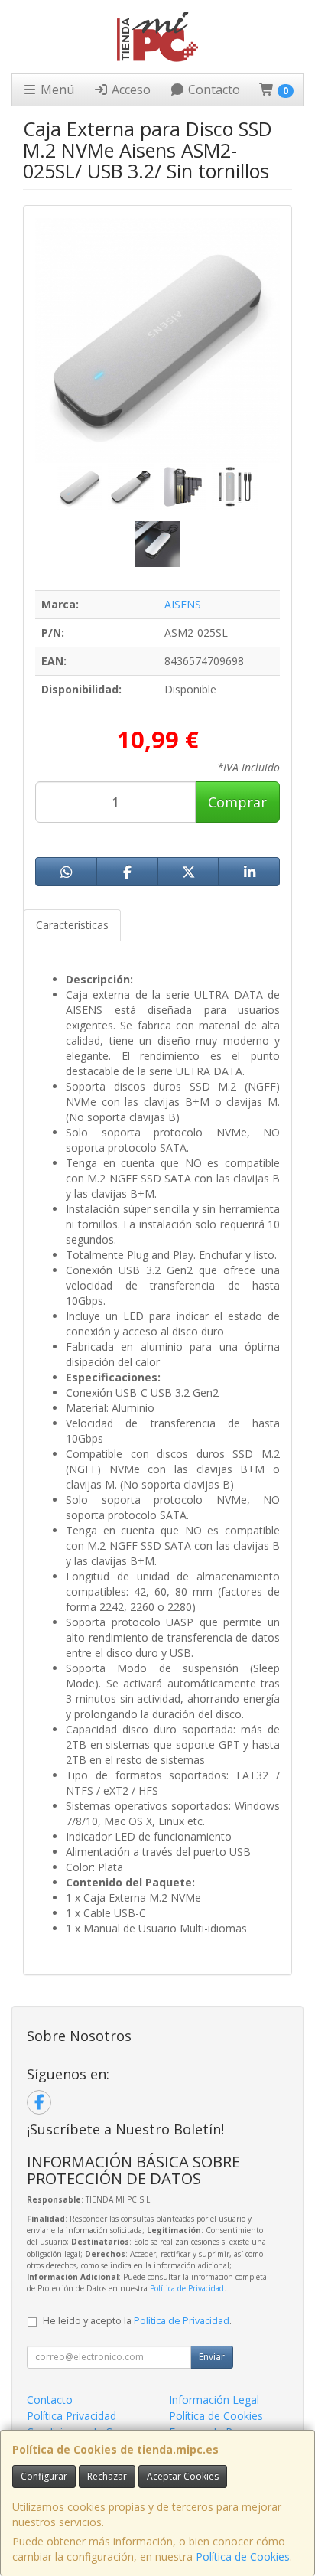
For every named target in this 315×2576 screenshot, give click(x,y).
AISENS (183, 604)
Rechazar (107, 2476)
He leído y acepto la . (137, 2321)
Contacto (213, 90)
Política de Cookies (243, 2556)
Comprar (237, 802)
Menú (56, 90)
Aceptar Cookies (183, 2476)
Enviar (212, 2357)
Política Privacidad (71, 2416)
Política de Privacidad (187, 2288)
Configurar (44, 2476)
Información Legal (214, 2400)
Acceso (130, 90)
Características (72, 925)
